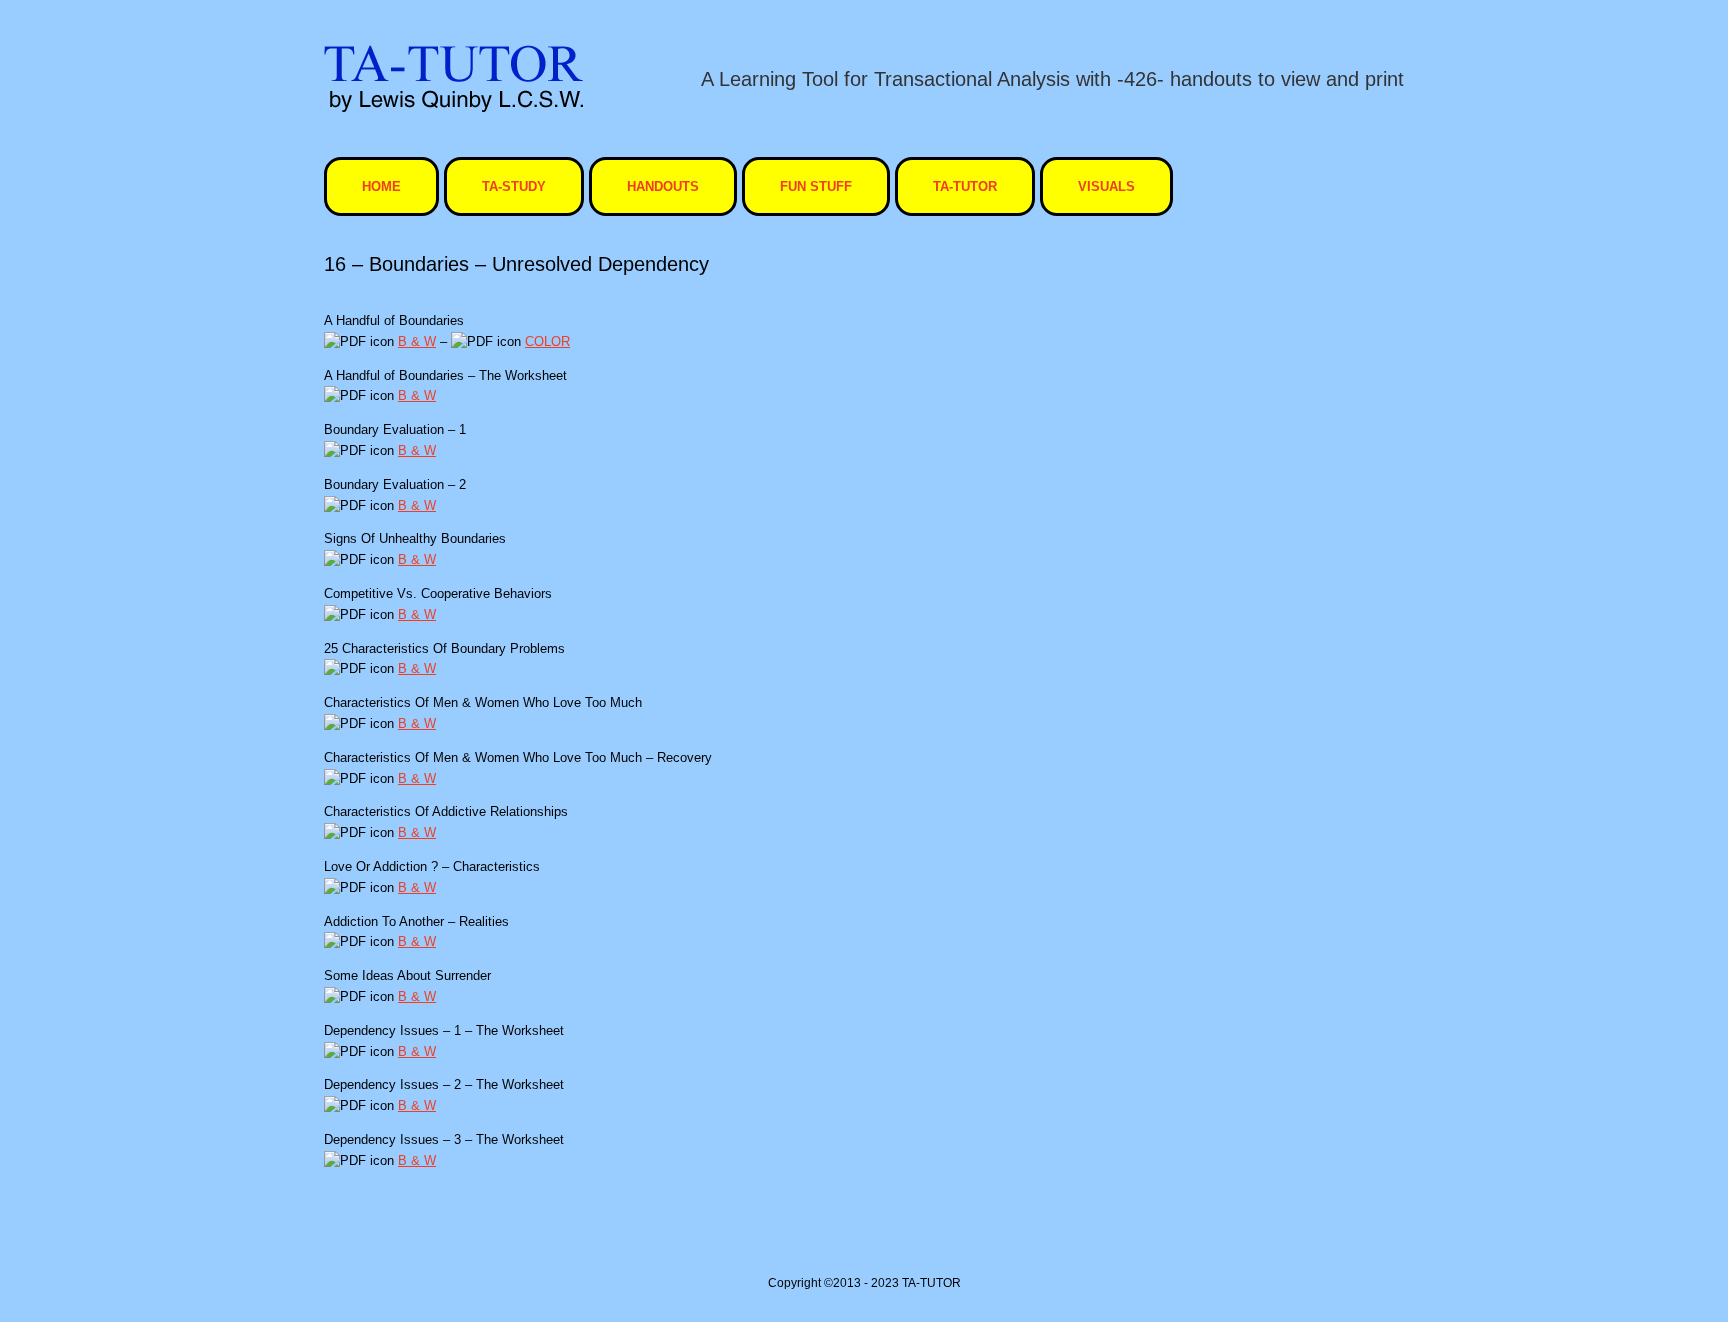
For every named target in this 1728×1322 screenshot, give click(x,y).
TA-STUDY (514, 186)
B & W (417, 341)
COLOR (547, 341)
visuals (1106, 186)
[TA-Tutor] (453, 78)
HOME (381, 186)
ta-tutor (965, 186)
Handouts (663, 186)
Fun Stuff (816, 186)
